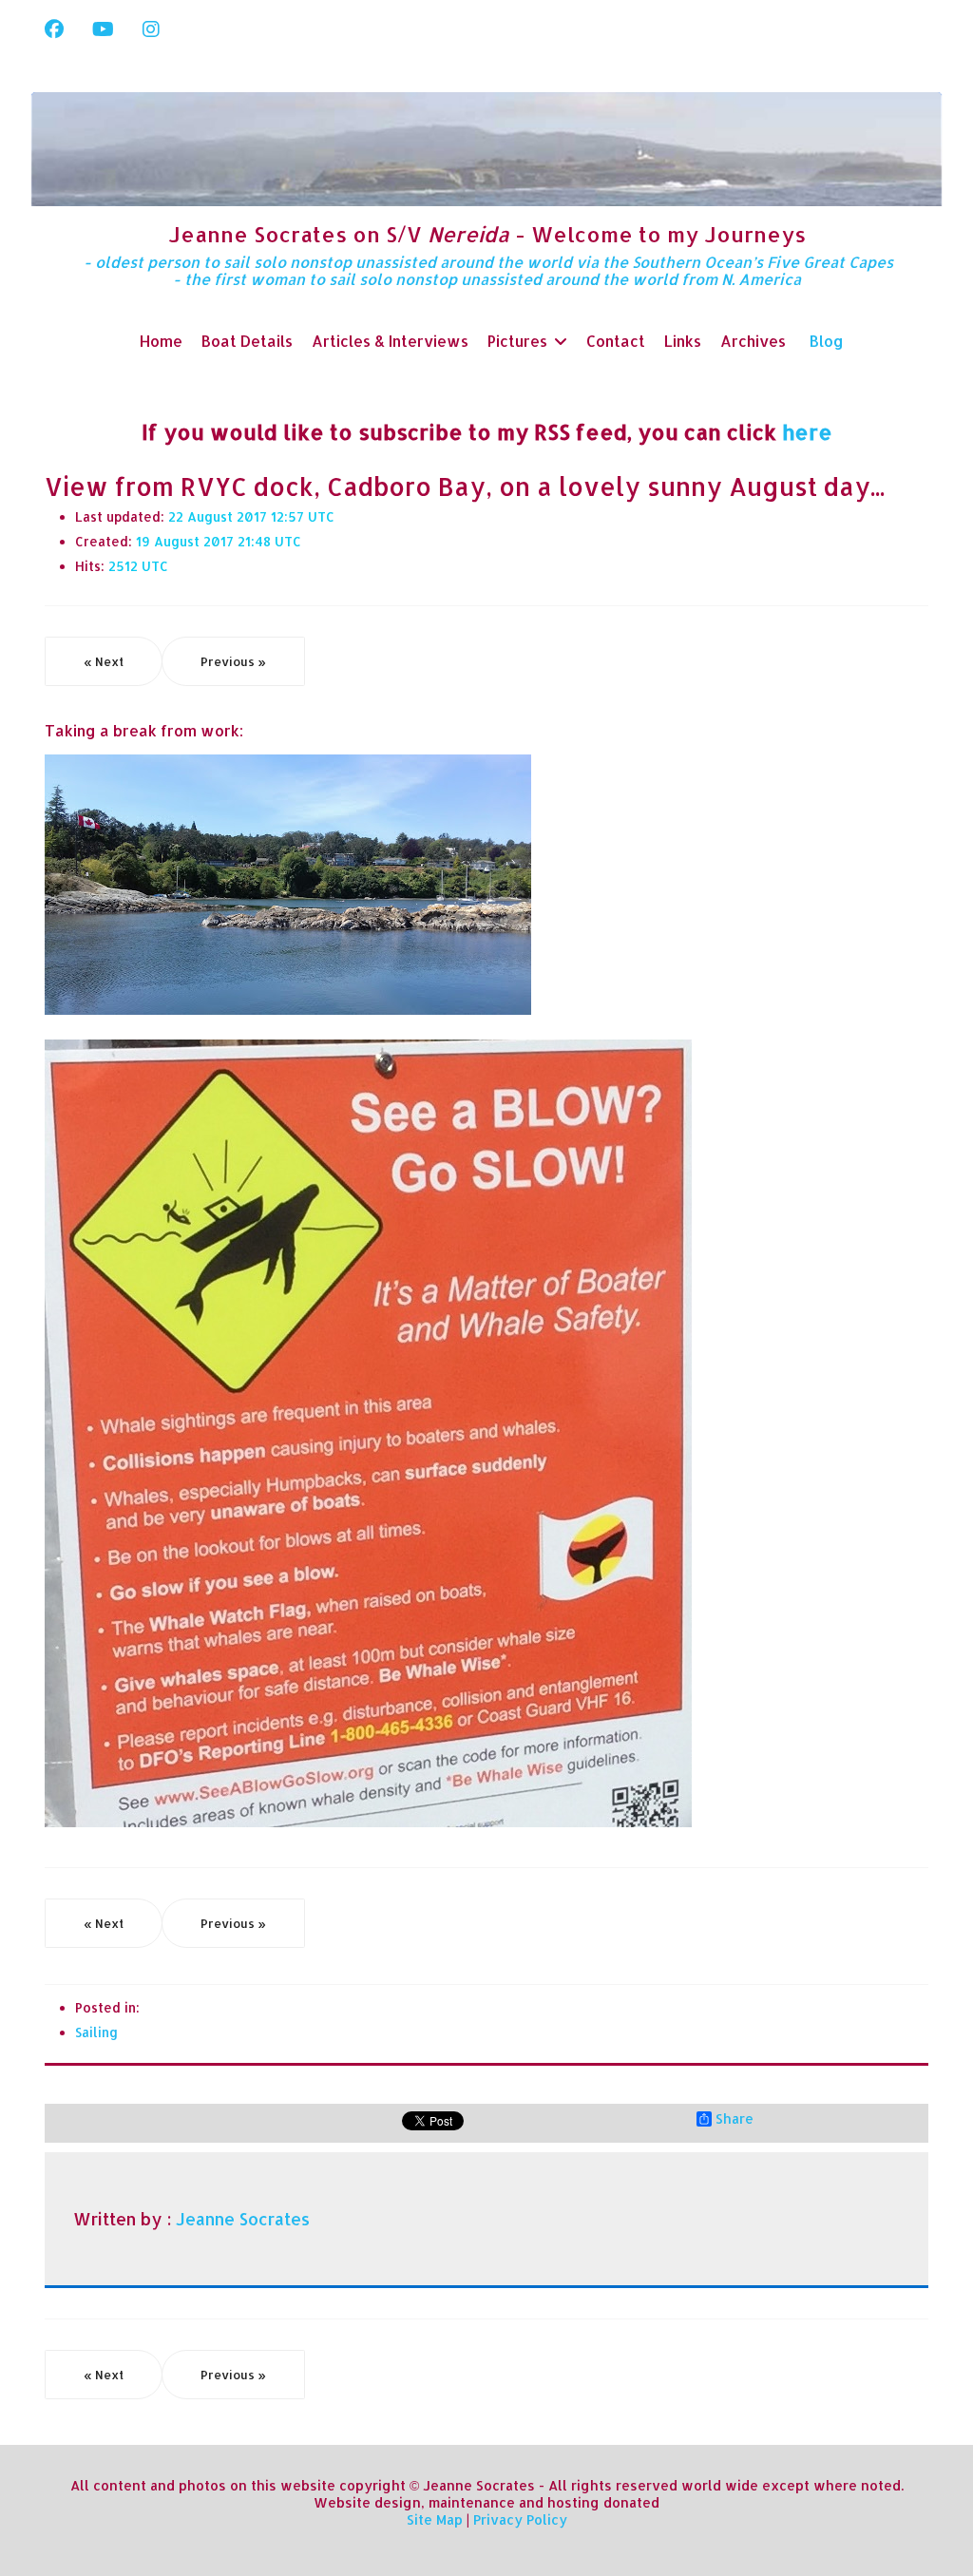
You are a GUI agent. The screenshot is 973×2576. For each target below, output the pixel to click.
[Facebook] (54, 29)
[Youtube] (103, 29)
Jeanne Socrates (243, 2219)
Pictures (517, 341)
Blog (827, 341)
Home (161, 341)
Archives (753, 341)
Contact (616, 341)
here (807, 431)
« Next (104, 661)
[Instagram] (151, 29)
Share (735, 2119)
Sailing (96, 2032)
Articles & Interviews (390, 341)
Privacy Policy (520, 2519)
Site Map (435, 2519)
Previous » (233, 661)
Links (683, 341)
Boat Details (247, 341)
